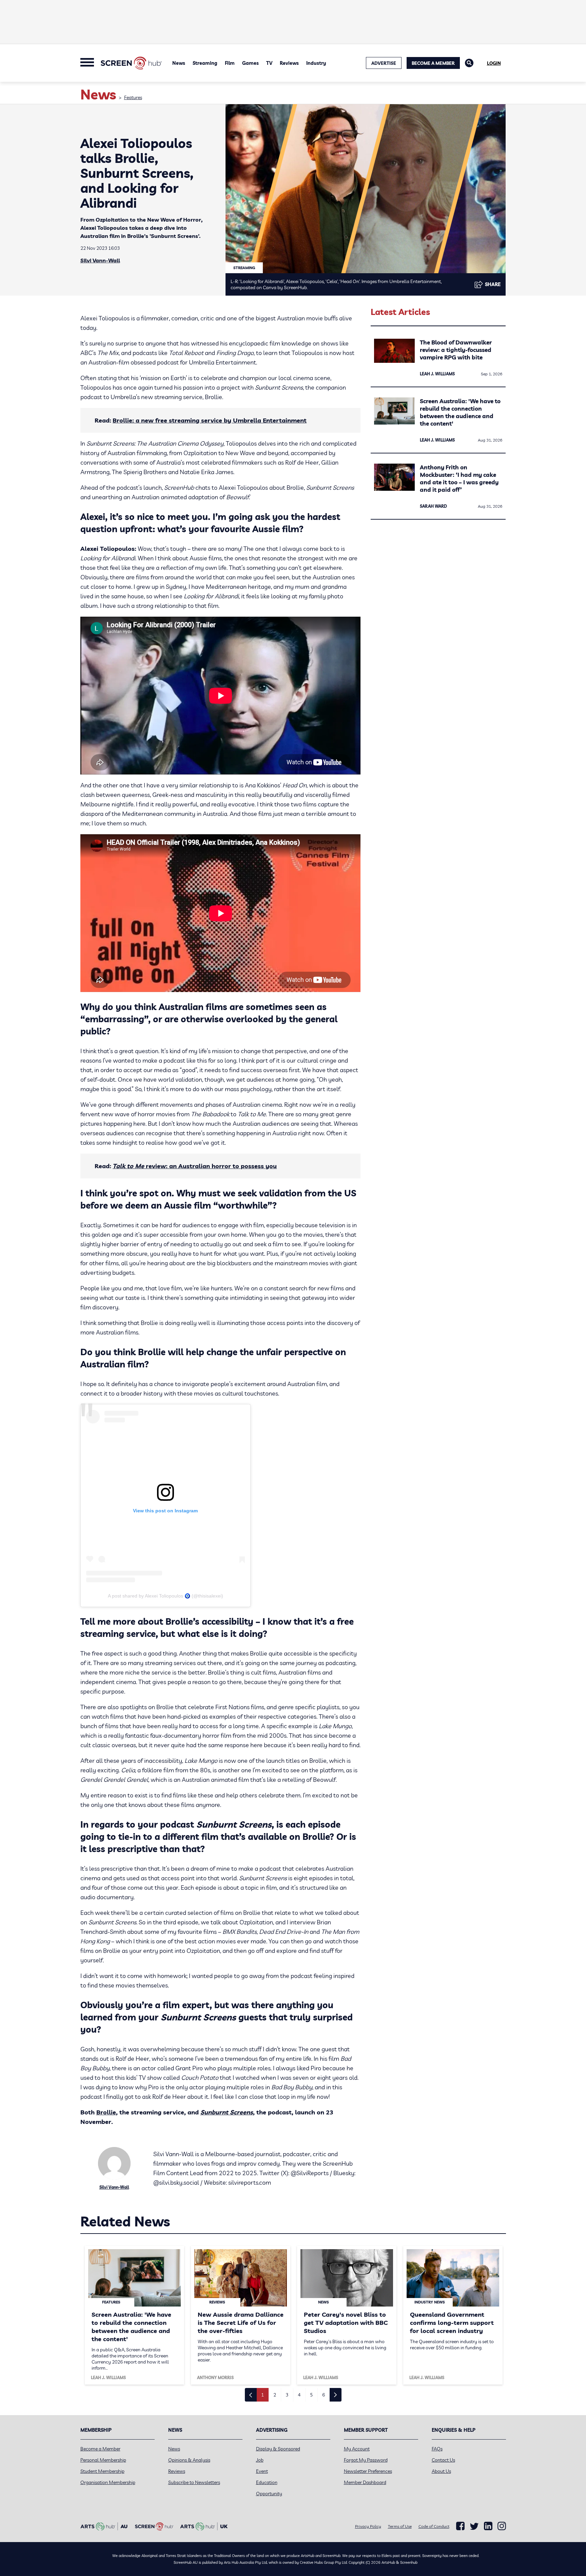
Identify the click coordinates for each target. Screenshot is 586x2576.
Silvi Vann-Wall (100, 260)
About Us (441, 2471)
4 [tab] (299, 2395)
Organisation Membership (108, 2482)
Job (260, 2460)
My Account (357, 2449)
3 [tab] (287, 2395)
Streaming (205, 63)
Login (494, 63)
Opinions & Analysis (189, 2460)
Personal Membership (103, 2460)
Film (230, 63)
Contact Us (443, 2460)
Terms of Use (400, 2526)
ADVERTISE (384, 63)
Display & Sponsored (278, 2449)
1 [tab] (262, 2395)
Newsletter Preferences (368, 2471)
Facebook (460, 2526)
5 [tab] (311, 2395)
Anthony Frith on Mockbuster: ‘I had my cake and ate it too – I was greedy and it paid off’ (459, 478)
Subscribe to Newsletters (194, 2482)
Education (267, 2482)
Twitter (474, 2526)
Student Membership (102, 2471)
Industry (316, 63)
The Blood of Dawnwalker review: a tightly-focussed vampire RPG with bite (456, 350)
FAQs (437, 2449)
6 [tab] (324, 2395)
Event (262, 2471)
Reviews (289, 63)
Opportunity (269, 2494)
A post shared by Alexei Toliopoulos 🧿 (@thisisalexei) (165, 1596)
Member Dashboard (365, 2482)
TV (269, 63)
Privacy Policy (368, 2526)
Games (250, 63)
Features (133, 97)
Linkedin (488, 2526)
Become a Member (433, 63)
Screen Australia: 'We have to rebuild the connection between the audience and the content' (460, 412)
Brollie (106, 2112)
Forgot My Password (366, 2460)
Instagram (502, 2526)
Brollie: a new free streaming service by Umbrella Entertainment (210, 420)
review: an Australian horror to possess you (195, 1166)
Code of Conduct (434, 2526)
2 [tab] (275, 2395)
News (179, 63)
